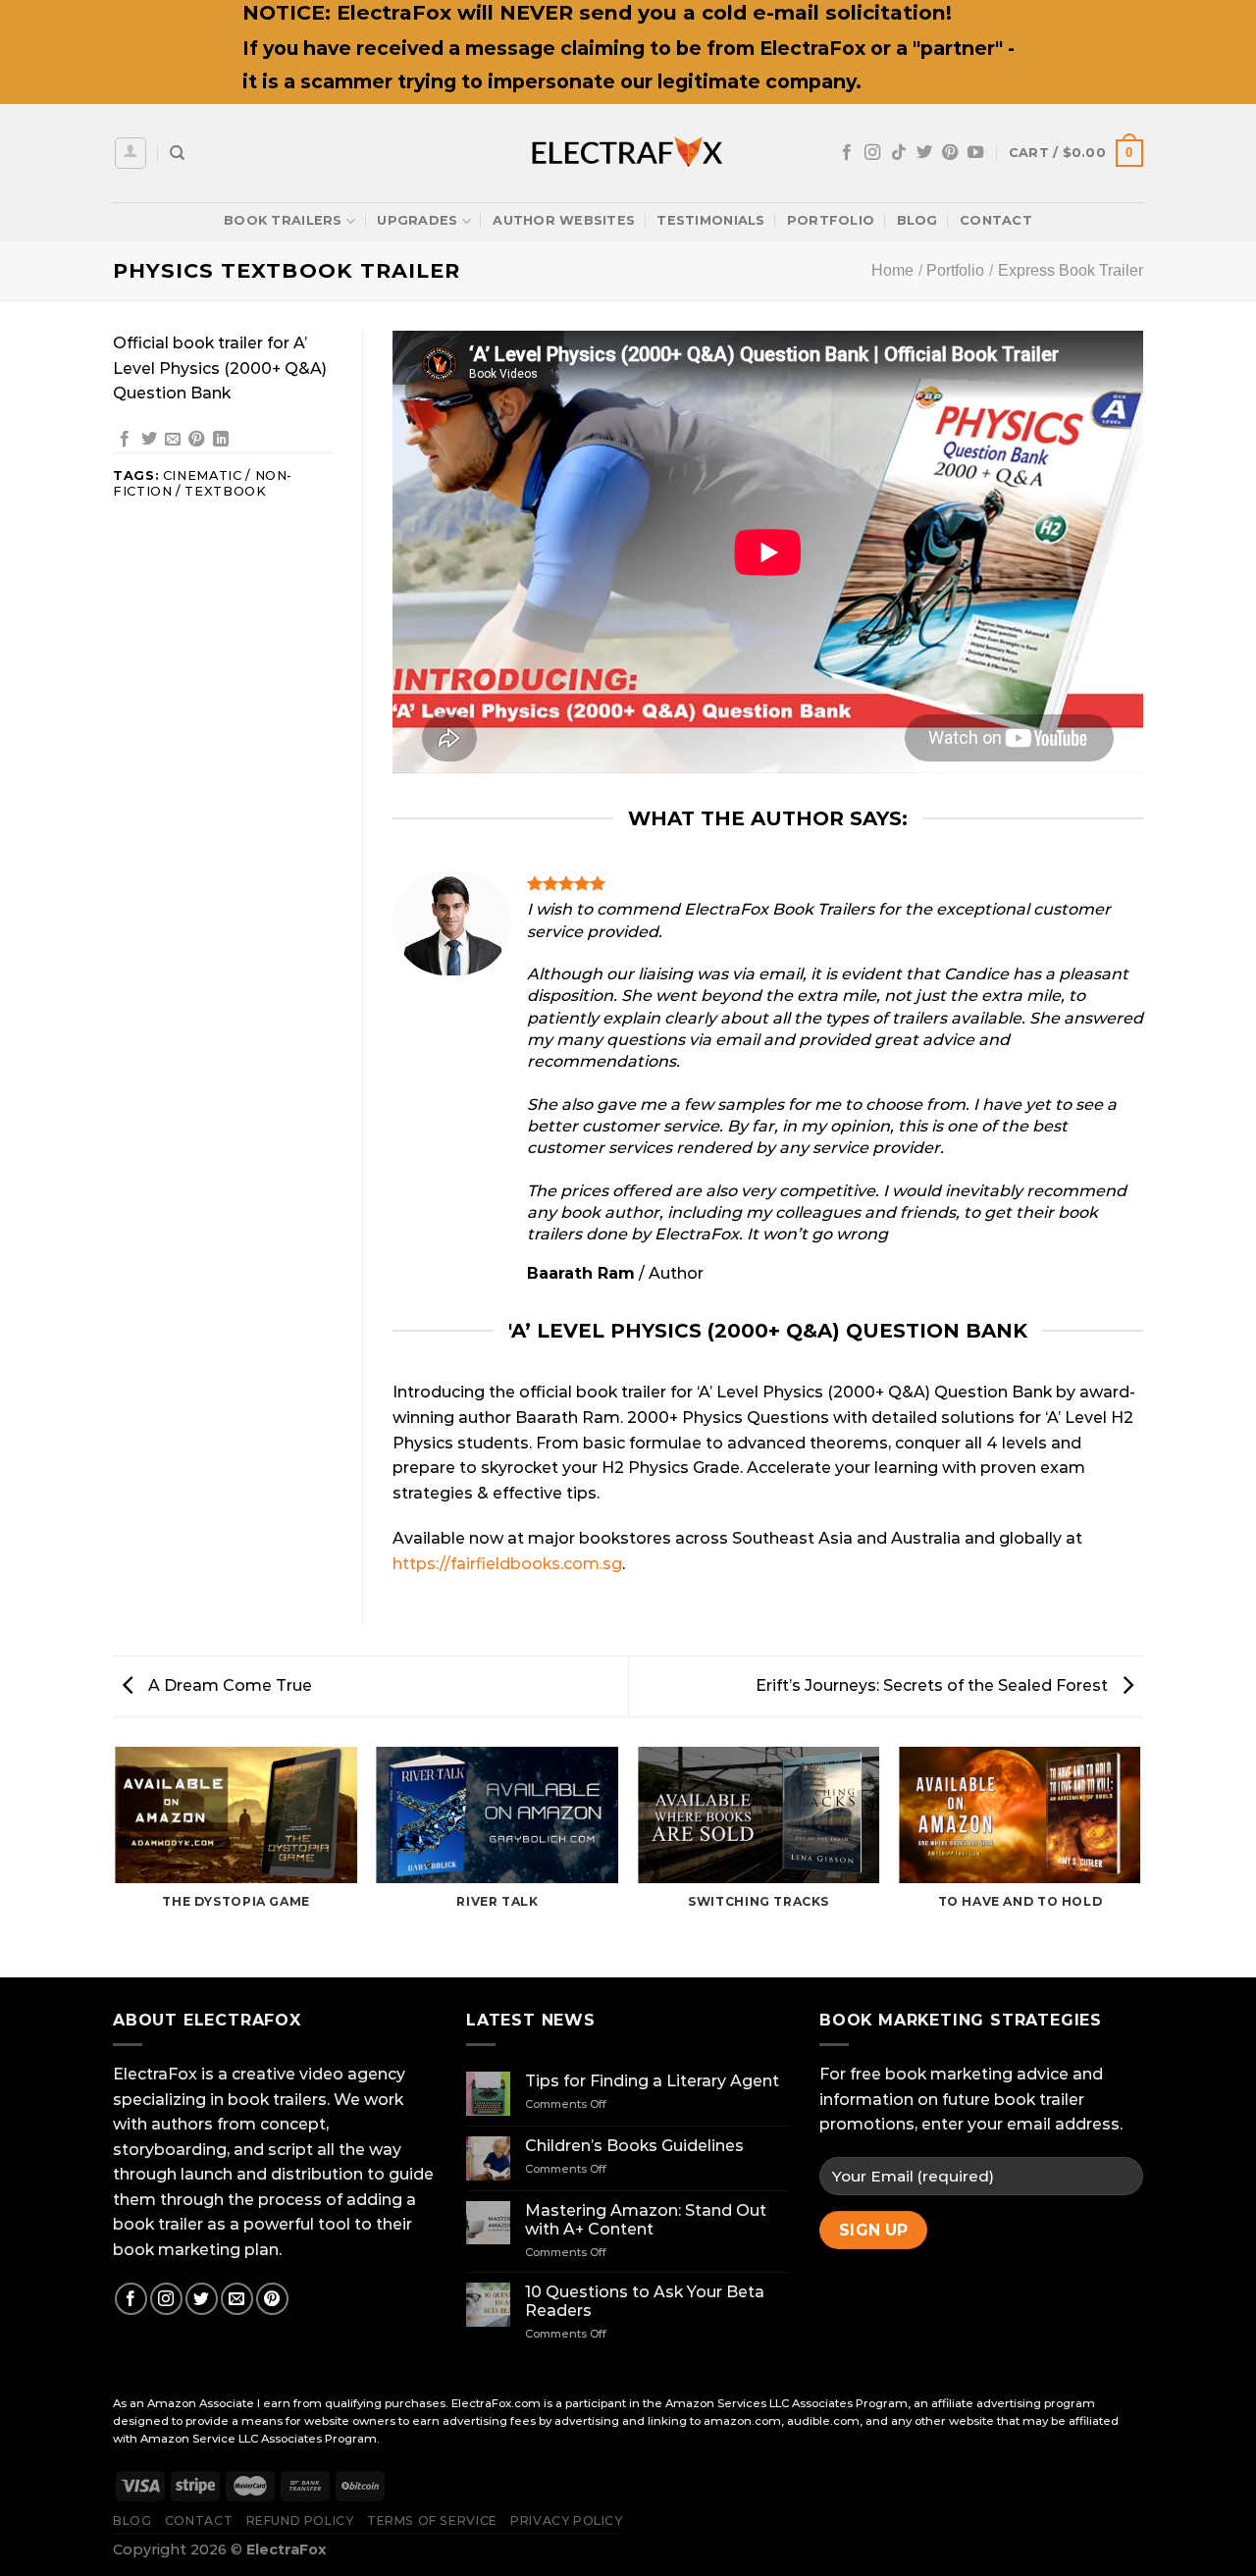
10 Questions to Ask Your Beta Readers (645, 2301)
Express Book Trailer (1071, 270)
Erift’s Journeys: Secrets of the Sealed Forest (934, 1685)
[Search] (177, 153)
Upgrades (417, 220)
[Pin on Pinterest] (196, 440)
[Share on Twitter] (149, 440)
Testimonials (710, 220)
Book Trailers (283, 220)
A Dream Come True (228, 1685)
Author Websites (564, 220)
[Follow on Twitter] (924, 153)
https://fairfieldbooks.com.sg (507, 1564)
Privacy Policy (567, 2521)
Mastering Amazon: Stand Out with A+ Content (646, 2220)
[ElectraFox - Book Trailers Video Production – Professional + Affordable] (628, 153)
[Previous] (117, 1861)
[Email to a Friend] (173, 440)
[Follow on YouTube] (975, 153)
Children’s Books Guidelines (634, 2146)
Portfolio (831, 220)
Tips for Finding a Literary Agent (652, 2081)
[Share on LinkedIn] (221, 440)
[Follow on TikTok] (899, 153)
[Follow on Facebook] (847, 153)
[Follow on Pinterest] (950, 153)
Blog (917, 220)
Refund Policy (300, 2521)
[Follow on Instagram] (872, 153)
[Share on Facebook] (125, 440)
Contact (996, 220)
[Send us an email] (237, 2299)
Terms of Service (432, 2521)
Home (892, 270)
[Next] (1140, 1861)
